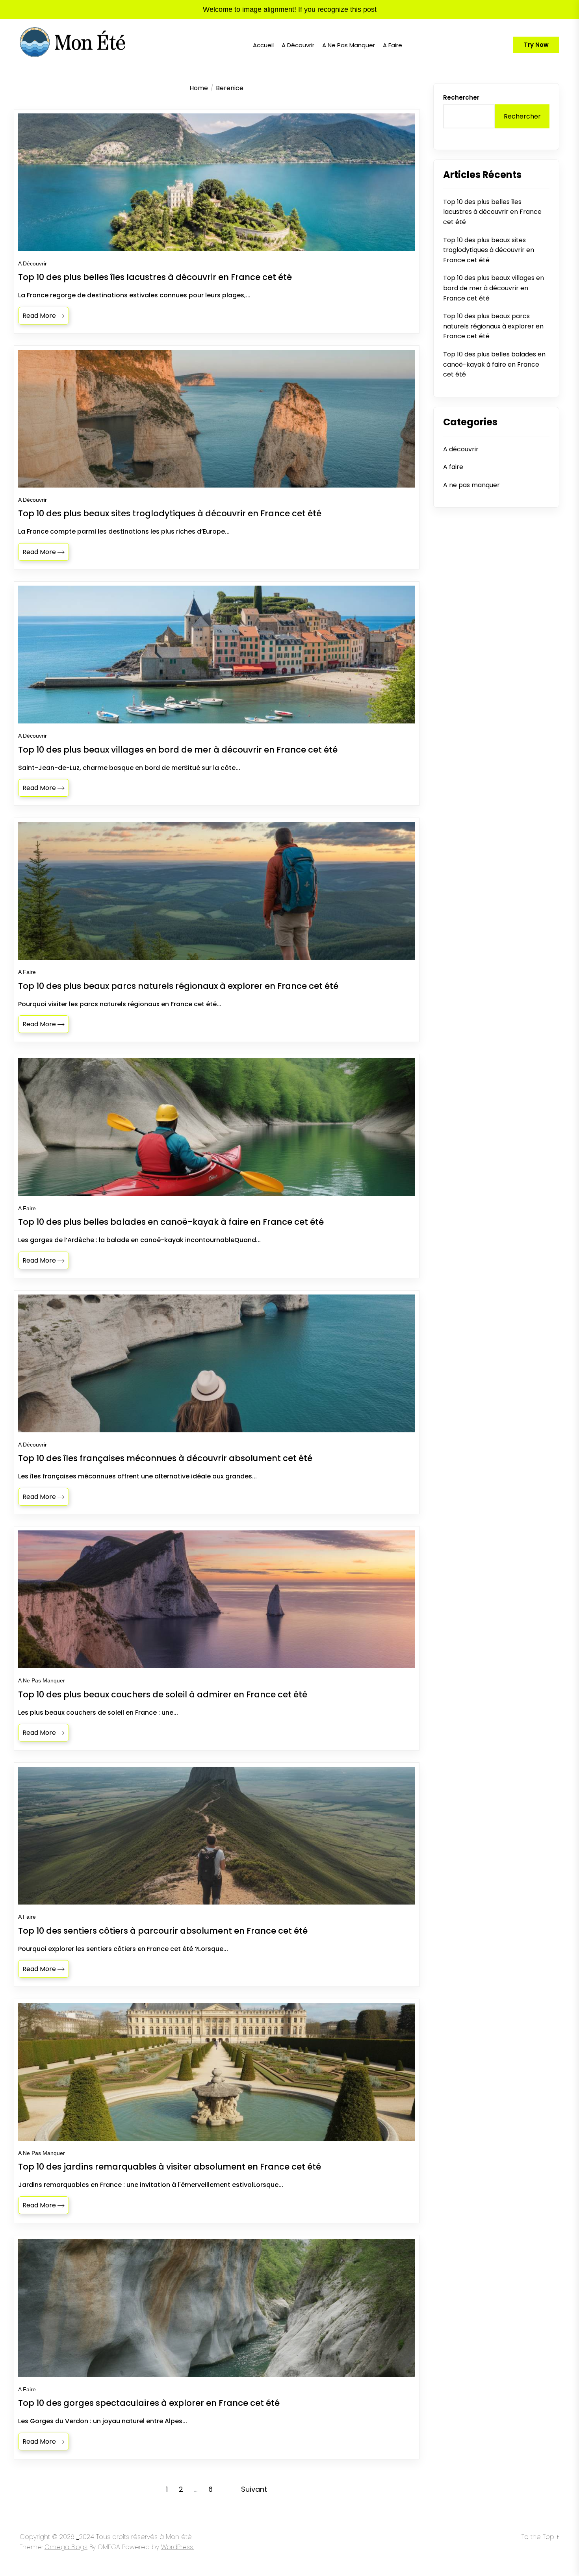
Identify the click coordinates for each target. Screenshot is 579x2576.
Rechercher (461, 97)
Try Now (536, 45)
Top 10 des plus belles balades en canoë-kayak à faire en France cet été (494, 364)
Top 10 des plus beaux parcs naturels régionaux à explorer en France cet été (493, 326)
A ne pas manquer (349, 45)
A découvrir (298, 45)
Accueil (263, 45)
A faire (392, 45)
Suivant (254, 2489)
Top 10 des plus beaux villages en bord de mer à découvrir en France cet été (494, 288)
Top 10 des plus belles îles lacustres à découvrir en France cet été (492, 212)
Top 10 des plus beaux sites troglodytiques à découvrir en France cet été (489, 250)
